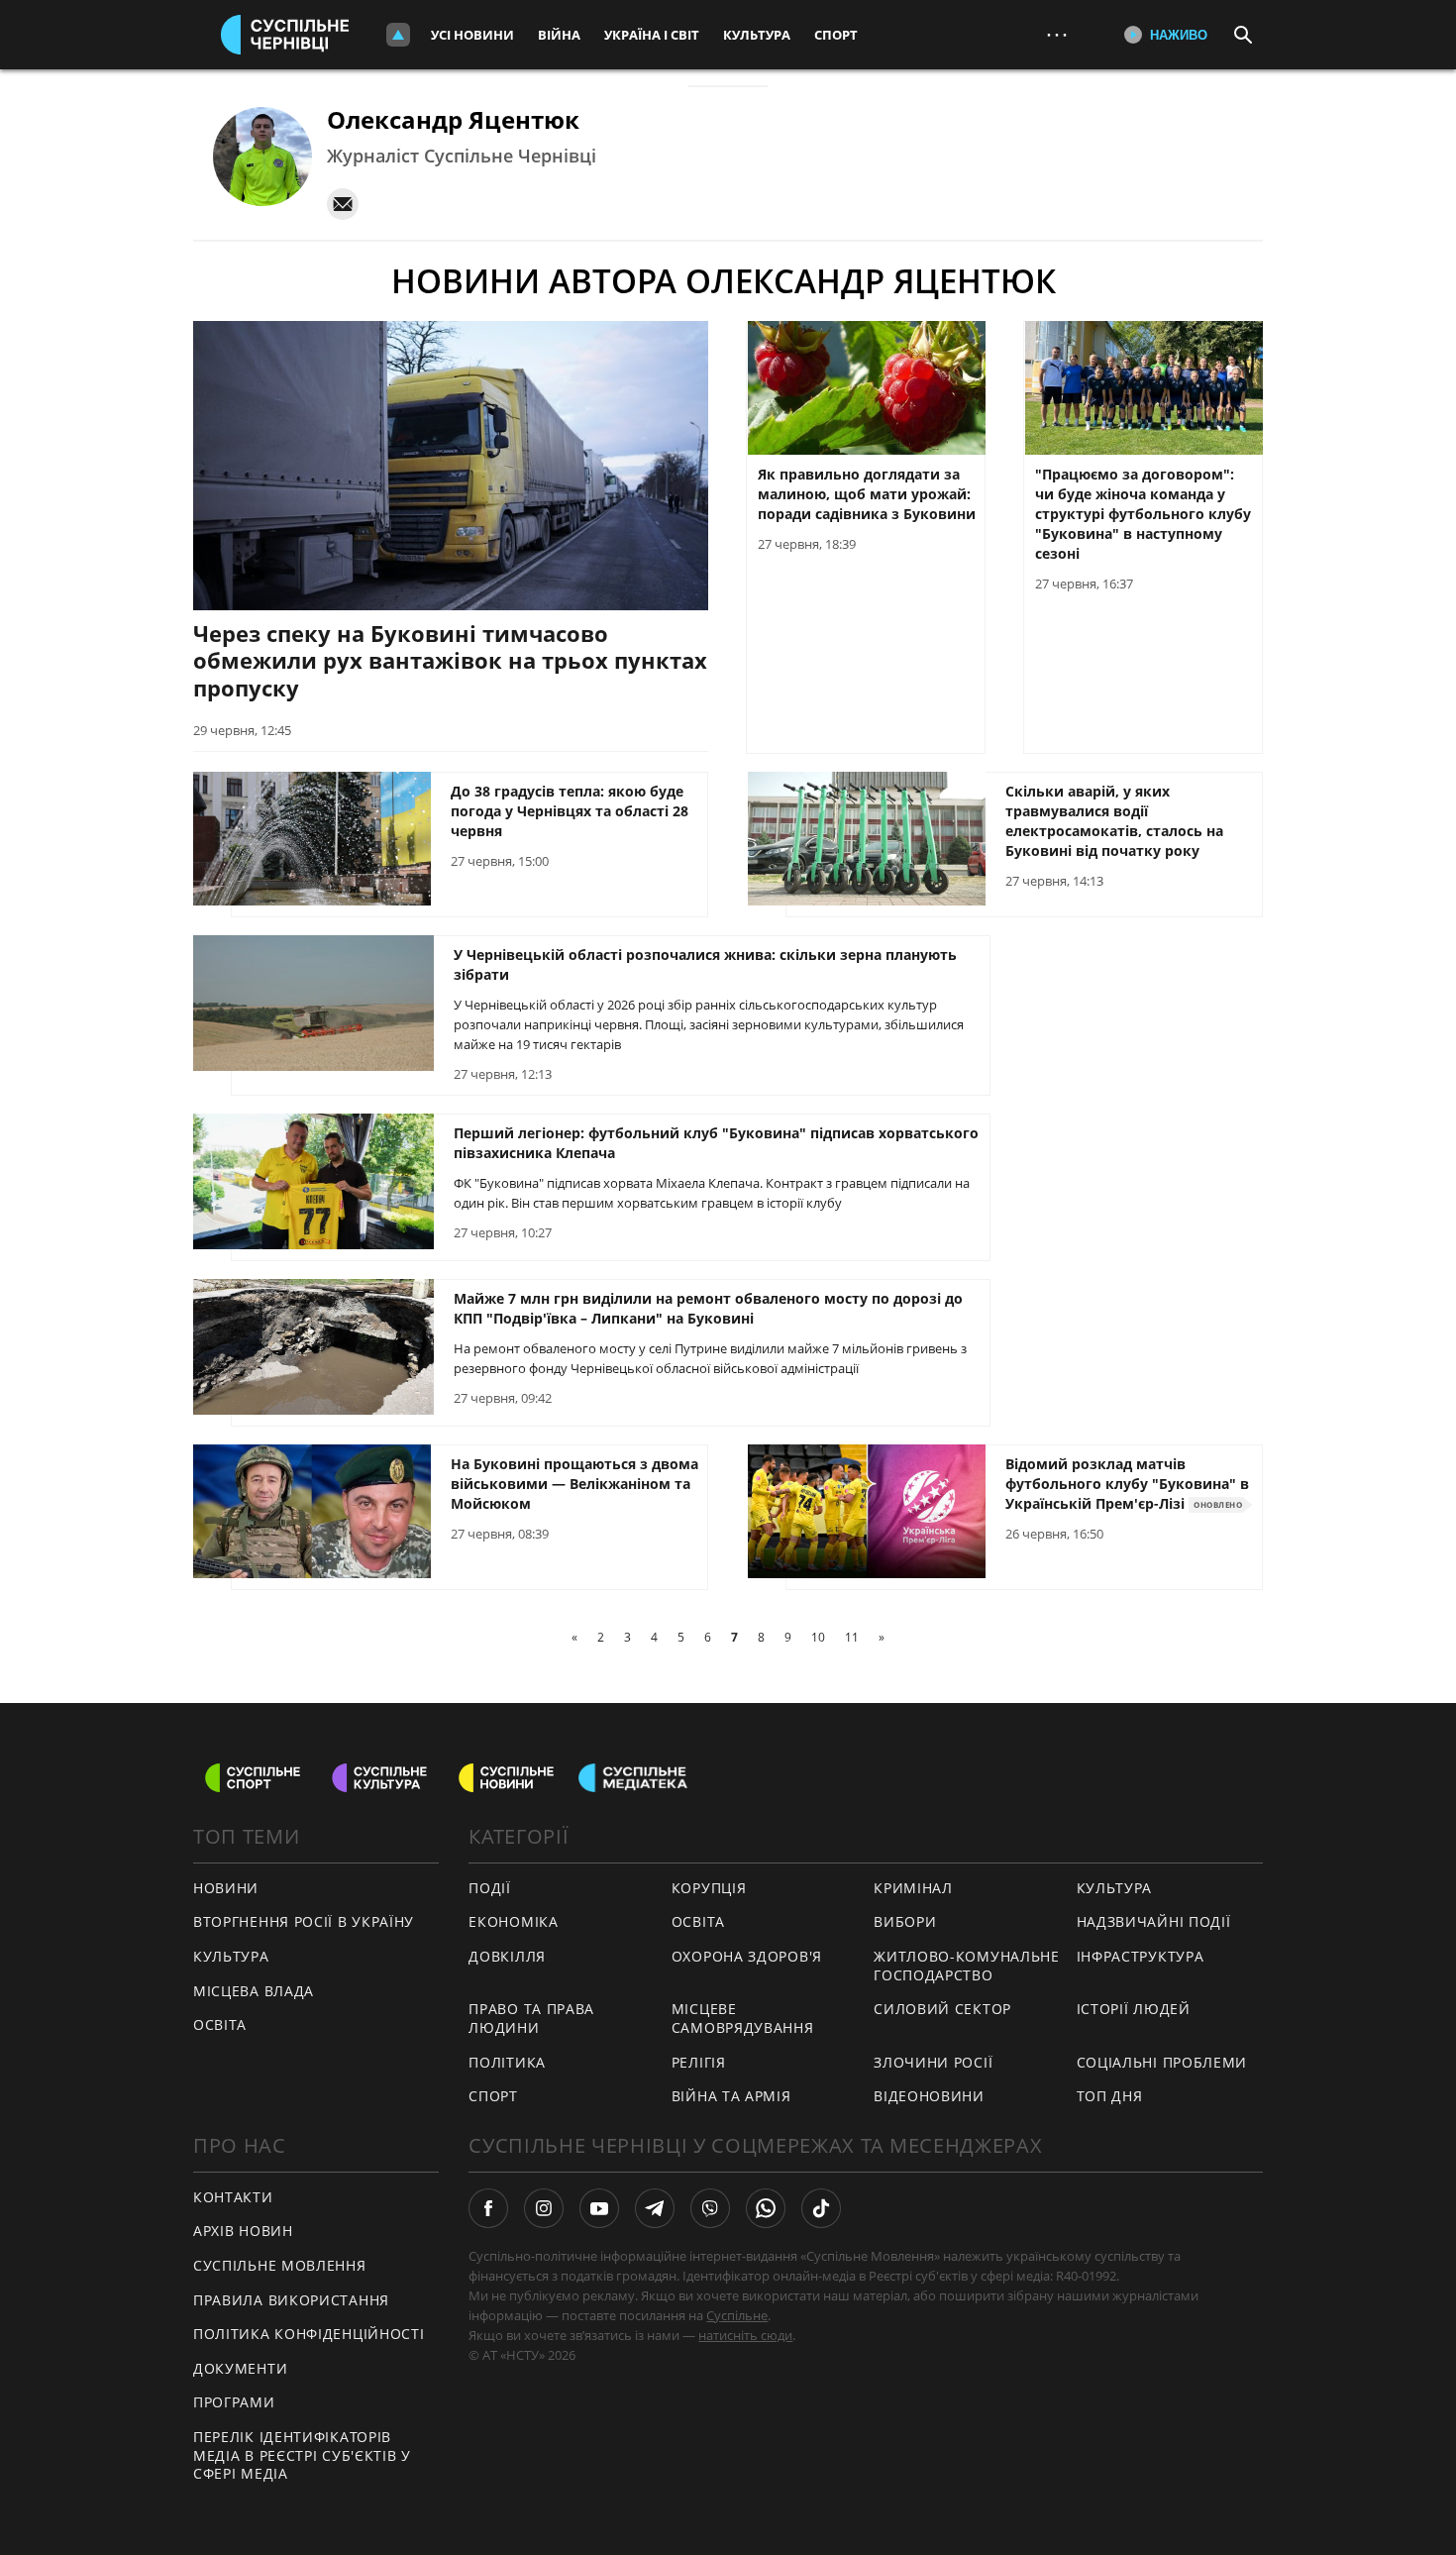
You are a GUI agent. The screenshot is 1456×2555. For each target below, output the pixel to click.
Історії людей (1134, 2009)
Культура (757, 35)
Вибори (905, 1921)
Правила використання (291, 2300)
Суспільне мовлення (280, 2265)
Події (490, 1888)
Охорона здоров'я (747, 1956)
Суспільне (737, 2315)
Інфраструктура (1141, 1956)
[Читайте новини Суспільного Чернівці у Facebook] (488, 2208)
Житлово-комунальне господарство (967, 1966)
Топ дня (1110, 2096)
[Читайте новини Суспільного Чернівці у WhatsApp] (766, 2208)
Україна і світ (652, 35)
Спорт (836, 35)
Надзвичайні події (1154, 1921)
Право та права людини (531, 2018)
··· (1057, 34)
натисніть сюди (745, 2335)
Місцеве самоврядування (743, 2018)
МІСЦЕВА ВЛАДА (254, 1991)
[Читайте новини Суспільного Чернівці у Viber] (710, 2208)
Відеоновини (929, 2096)
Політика (507, 2062)
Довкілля (507, 1956)
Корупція (709, 1888)
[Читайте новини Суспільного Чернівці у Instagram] (544, 2208)
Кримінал (913, 1888)
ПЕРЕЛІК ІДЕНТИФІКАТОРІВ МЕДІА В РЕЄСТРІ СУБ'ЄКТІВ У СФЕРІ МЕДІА (302, 2455)
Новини (226, 1888)
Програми (234, 2402)
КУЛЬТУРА (231, 1956)
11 (852, 1637)
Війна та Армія (731, 2096)
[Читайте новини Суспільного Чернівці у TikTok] (821, 2208)
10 (818, 1637)
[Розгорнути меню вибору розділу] (398, 35)
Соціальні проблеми (1162, 2062)
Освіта (698, 1921)
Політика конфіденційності (309, 2334)
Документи (240, 2368)
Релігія (699, 2062)
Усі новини (472, 35)
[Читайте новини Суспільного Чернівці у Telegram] (655, 2208)
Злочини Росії (933, 2062)
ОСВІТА (220, 2024)
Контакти (233, 2197)
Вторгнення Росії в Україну (304, 1921)
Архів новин (243, 2231)
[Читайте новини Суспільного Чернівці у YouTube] (599, 2208)
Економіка (513, 1921)
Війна (559, 35)
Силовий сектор (942, 2009)
